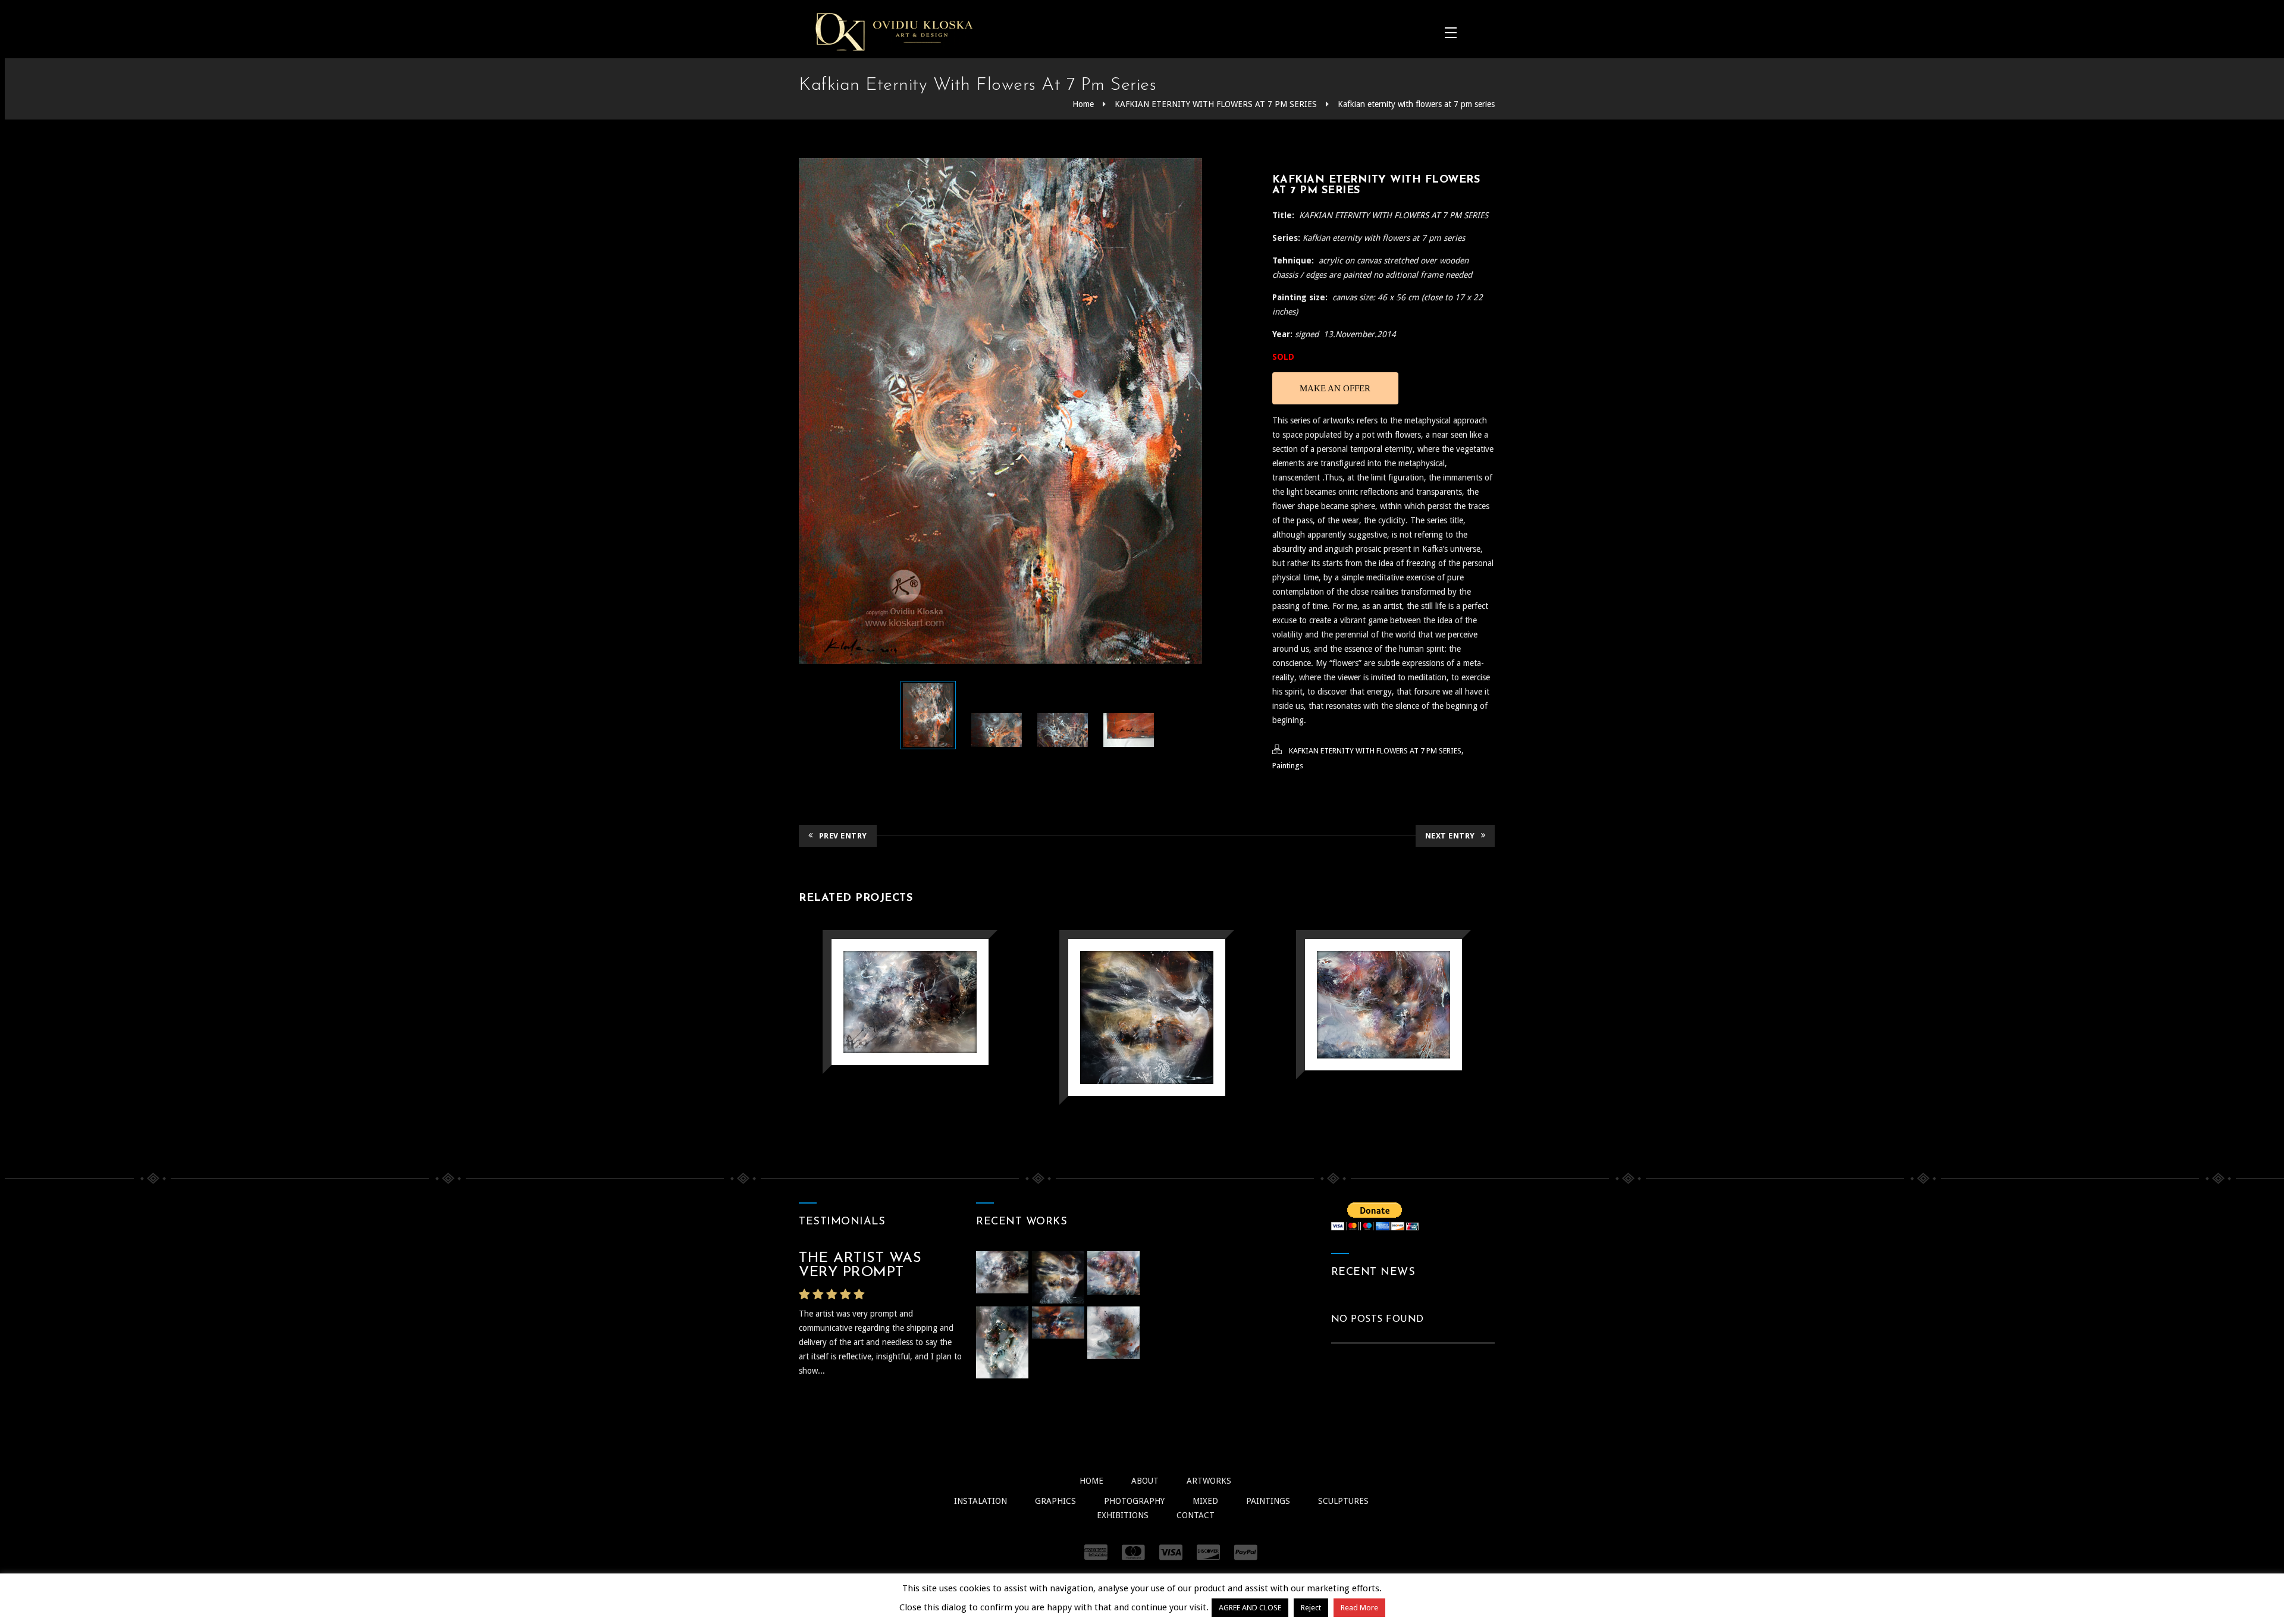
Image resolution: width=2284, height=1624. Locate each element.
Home (1083, 104)
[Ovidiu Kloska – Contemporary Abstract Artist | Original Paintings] (894, 32)
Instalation (981, 1501)
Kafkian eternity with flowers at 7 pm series (1416, 104)
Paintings (1288, 766)
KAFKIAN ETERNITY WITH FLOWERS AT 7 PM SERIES (1216, 104)
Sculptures (1343, 1501)
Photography (1134, 1501)
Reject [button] (1311, 1608)
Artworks (1209, 1481)
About (1145, 1481)
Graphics (1055, 1501)
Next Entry (1450, 836)
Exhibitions (1123, 1515)
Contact (1196, 1515)
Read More (1359, 1608)
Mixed (1205, 1501)
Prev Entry (843, 836)
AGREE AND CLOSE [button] (1250, 1608)
